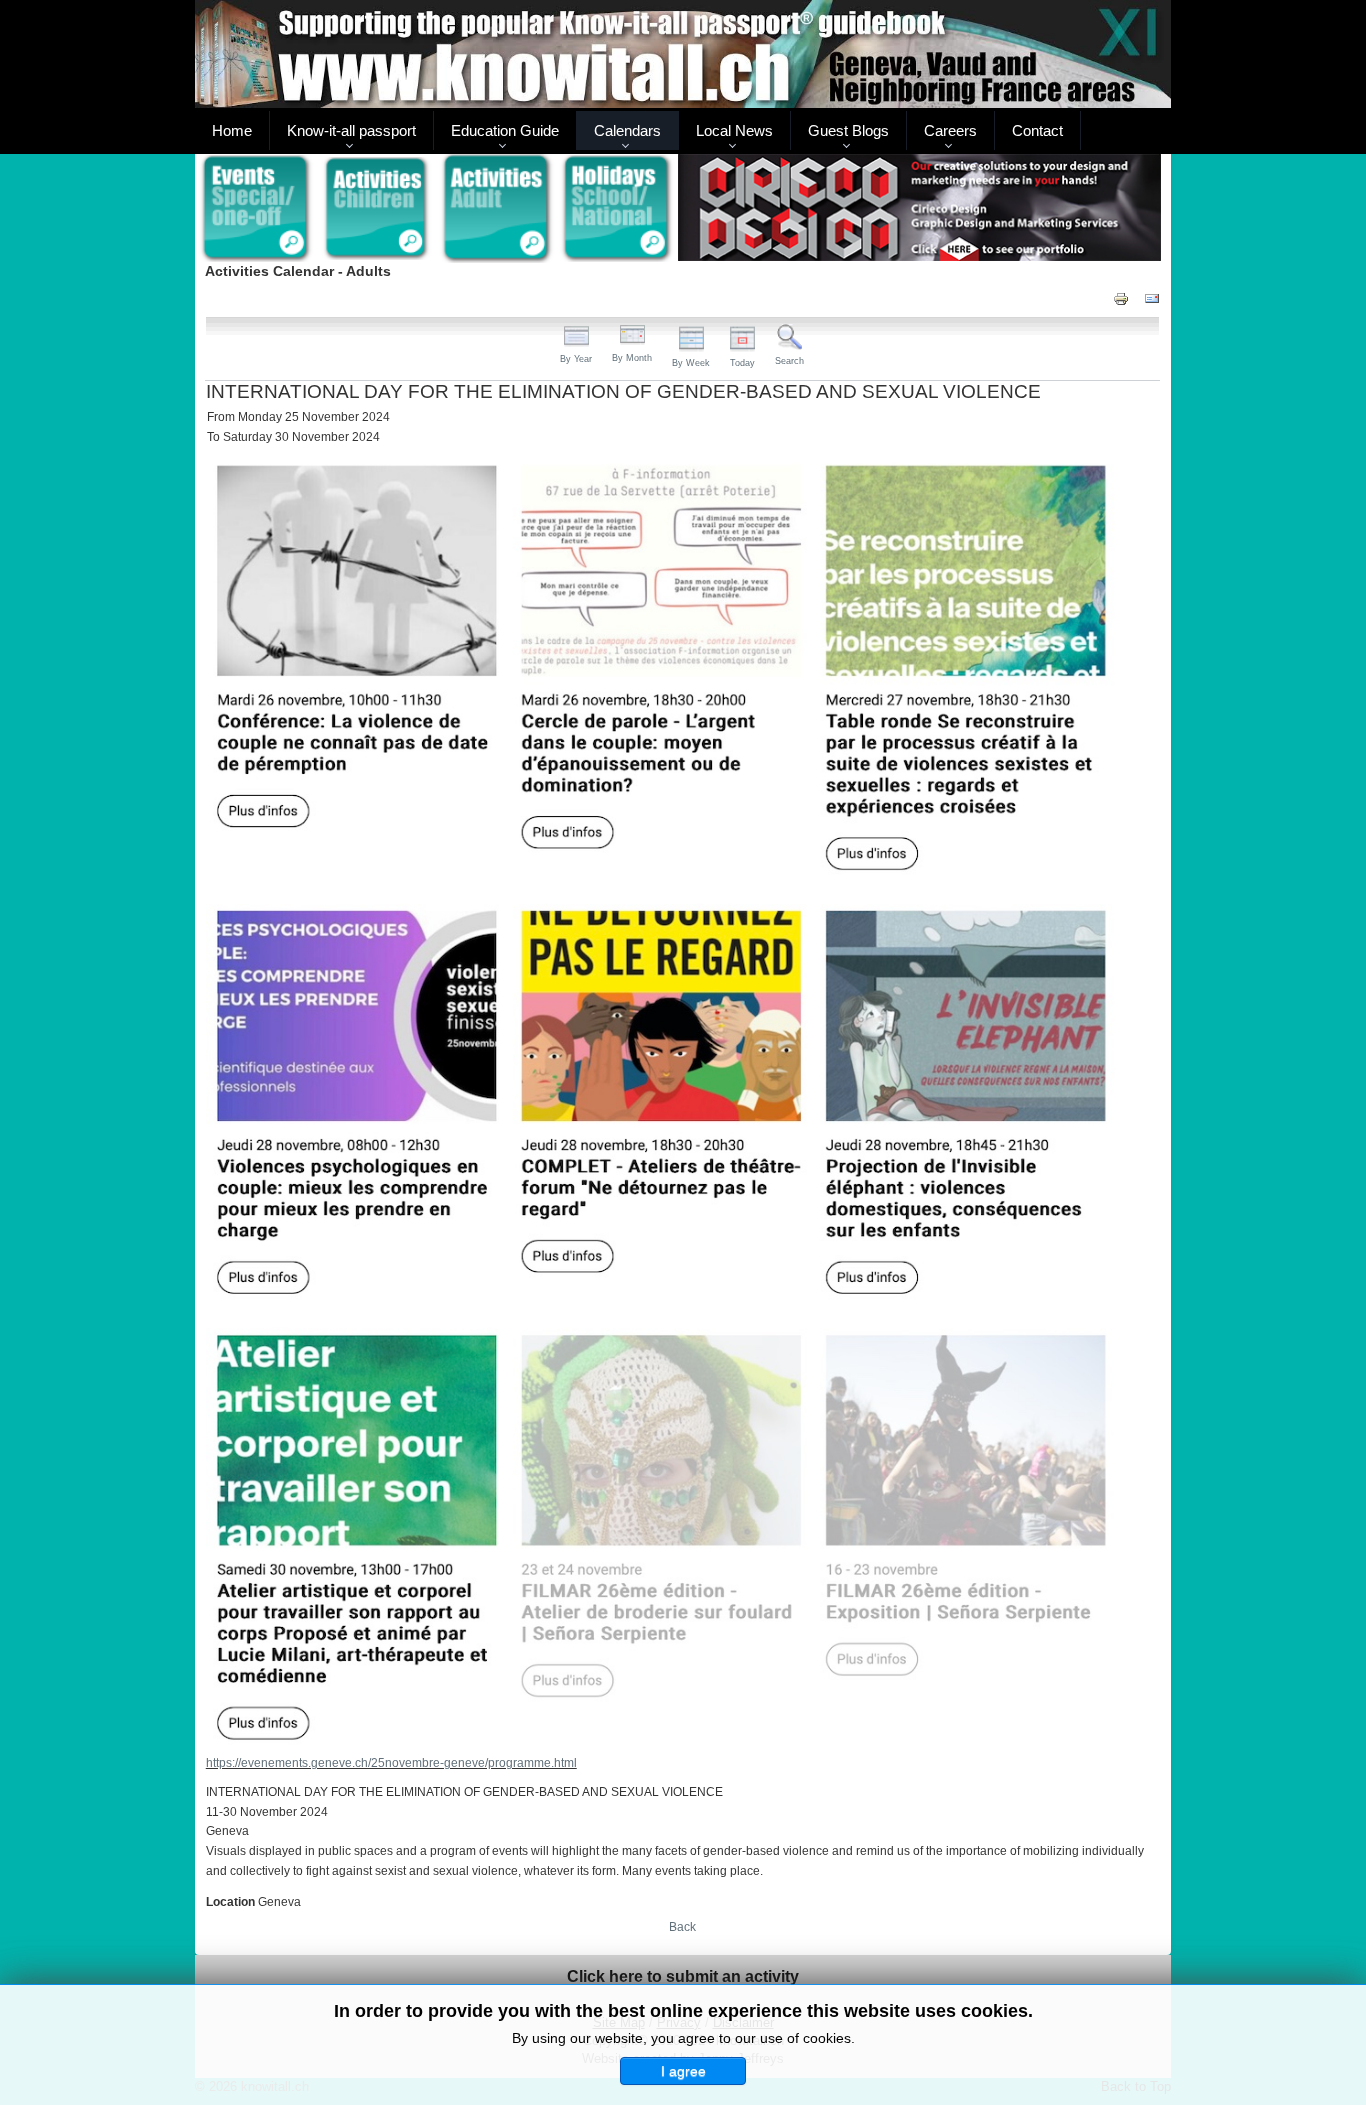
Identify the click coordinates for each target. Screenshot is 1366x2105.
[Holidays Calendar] (617, 209)
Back (682, 1927)
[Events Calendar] (255, 209)
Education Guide (505, 130)
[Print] (1121, 297)
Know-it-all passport (351, 130)
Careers (950, 130)
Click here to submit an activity (683, 1976)
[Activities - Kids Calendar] (376, 209)
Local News (734, 130)
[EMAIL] (1152, 297)
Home (232, 130)
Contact (1037, 130)
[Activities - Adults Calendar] (497, 208)
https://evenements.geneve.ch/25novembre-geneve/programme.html (391, 1763)
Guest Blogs (848, 130)
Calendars (627, 130)
